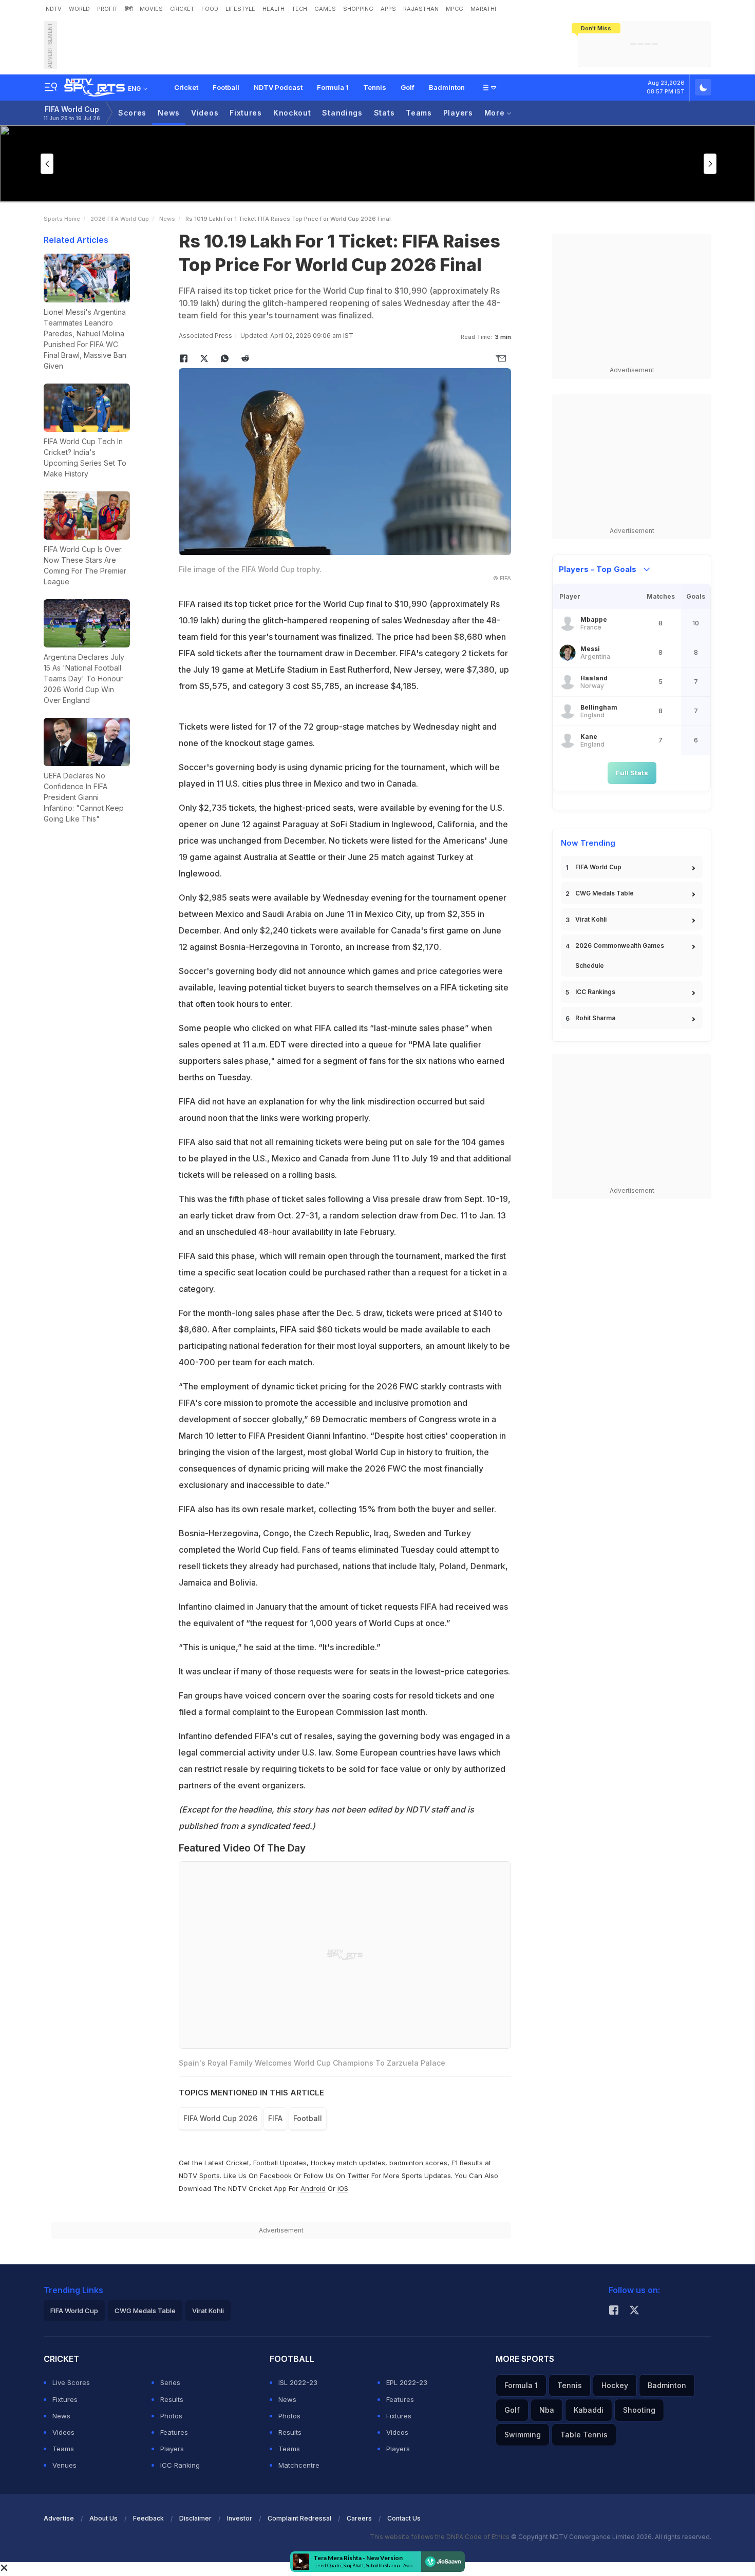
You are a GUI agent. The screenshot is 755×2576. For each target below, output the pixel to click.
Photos (171, 2416)
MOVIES (151, 9)
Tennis (375, 87)
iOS (343, 2188)
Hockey (615, 2385)
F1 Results (468, 2163)
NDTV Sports (199, 2176)
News (169, 113)
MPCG (455, 9)
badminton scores (418, 2163)
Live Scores (71, 2382)
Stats (384, 113)
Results (172, 2399)
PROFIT (107, 9)
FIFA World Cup (72, 113)
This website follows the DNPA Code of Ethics (440, 2537)
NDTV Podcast (278, 87)
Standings (342, 113)
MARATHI (483, 9)
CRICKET (182, 9)
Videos (205, 113)
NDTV (54, 9)
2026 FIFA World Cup (120, 219)
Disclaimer (195, 2518)
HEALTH (273, 9)
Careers (359, 2518)
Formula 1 (333, 87)
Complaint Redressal (299, 2518)
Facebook (276, 2176)
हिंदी (129, 9)
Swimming (523, 2435)
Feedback (148, 2518)
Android (313, 2188)
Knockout (292, 113)
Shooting (639, 2410)
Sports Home (62, 219)
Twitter (358, 2176)
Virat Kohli (591, 919)
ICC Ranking (180, 2465)
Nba (547, 2410)
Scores (132, 113)
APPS (388, 9)
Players (458, 113)
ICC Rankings (595, 992)
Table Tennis (584, 2435)
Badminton (447, 87)
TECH (299, 9)
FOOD (210, 9)
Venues (64, 2465)
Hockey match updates (348, 2163)
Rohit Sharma (595, 1018)
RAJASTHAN (421, 9)
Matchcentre (299, 2465)
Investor (240, 2518)
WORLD (79, 9)
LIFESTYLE (240, 9)
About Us (103, 2518)
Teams (419, 113)
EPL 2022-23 (407, 2382)
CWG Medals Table (605, 893)
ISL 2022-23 (298, 2382)
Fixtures (246, 113)
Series (170, 2382)
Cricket (186, 87)
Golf (408, 87)
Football (226, 87)
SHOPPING (358, 9)
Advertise (59, 2518)
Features (174, 2432)
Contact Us (404, 2518)
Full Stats (632, 773)
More (496, 113)
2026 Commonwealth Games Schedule (620, 956)
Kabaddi (589, 2410)
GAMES (325, 9)
